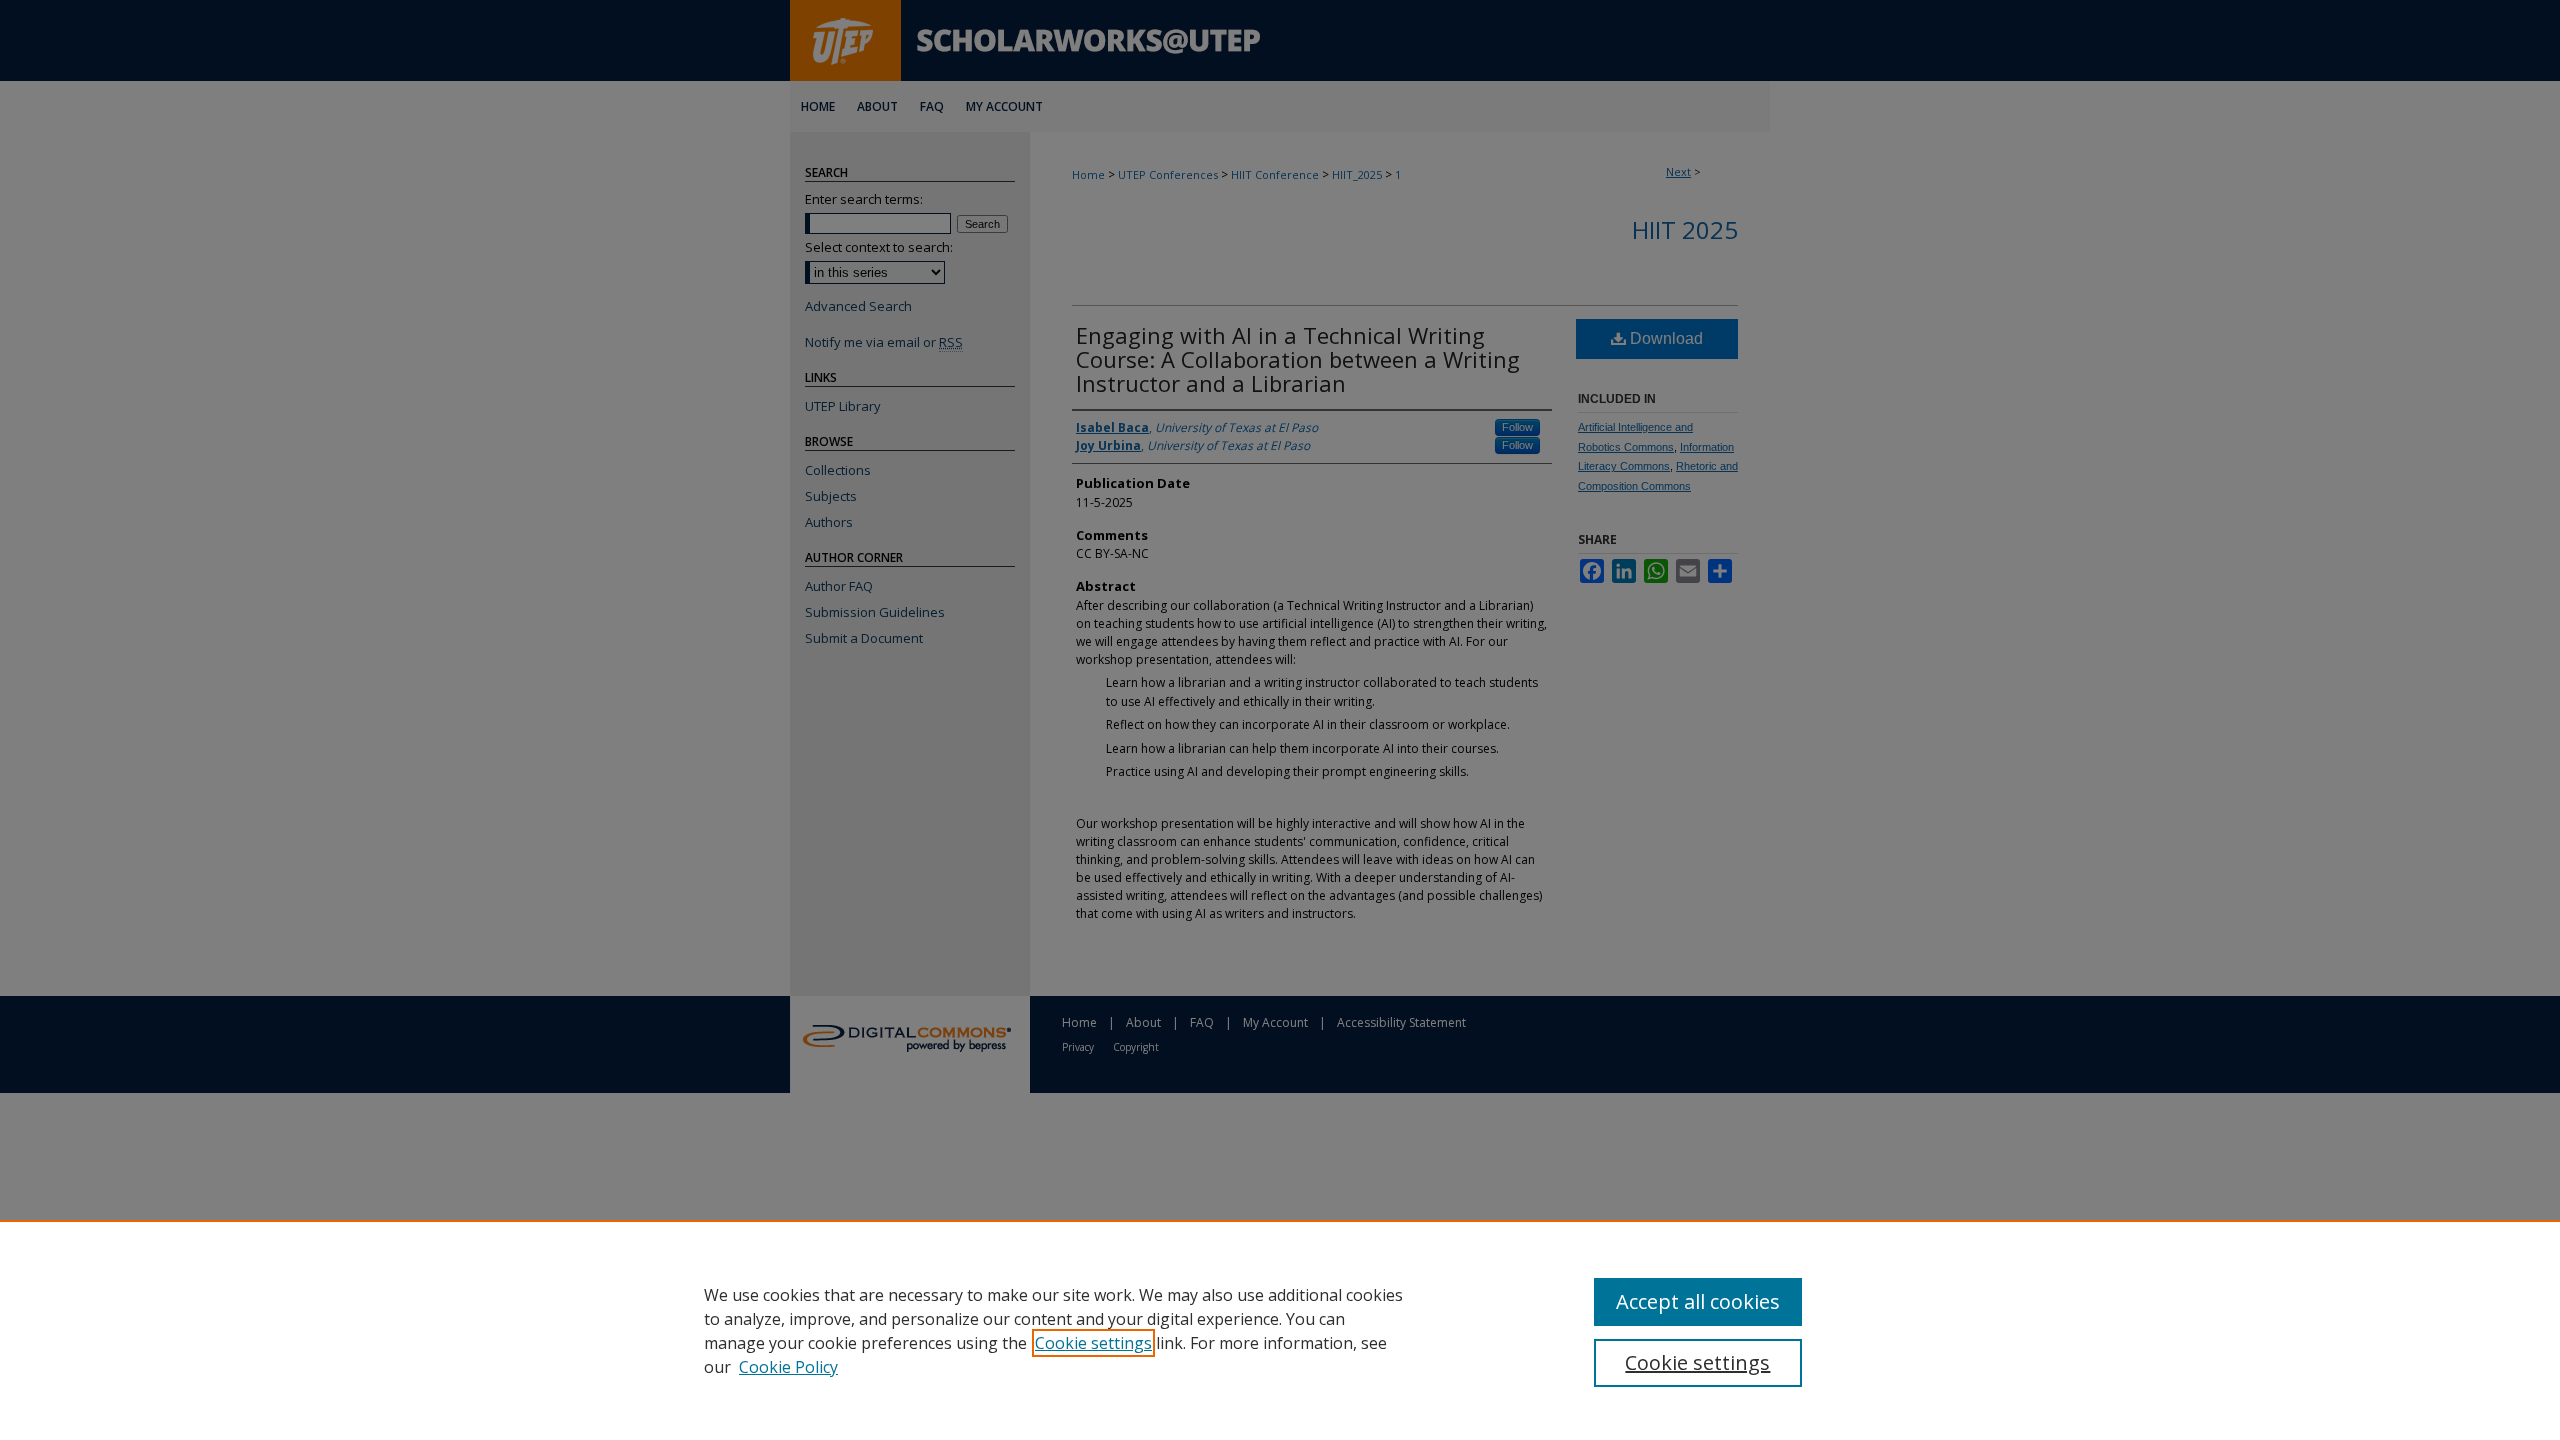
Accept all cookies (1698, 1301)
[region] (1280, 1330)
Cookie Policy (788, 1367)
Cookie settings (1093, 1343)
